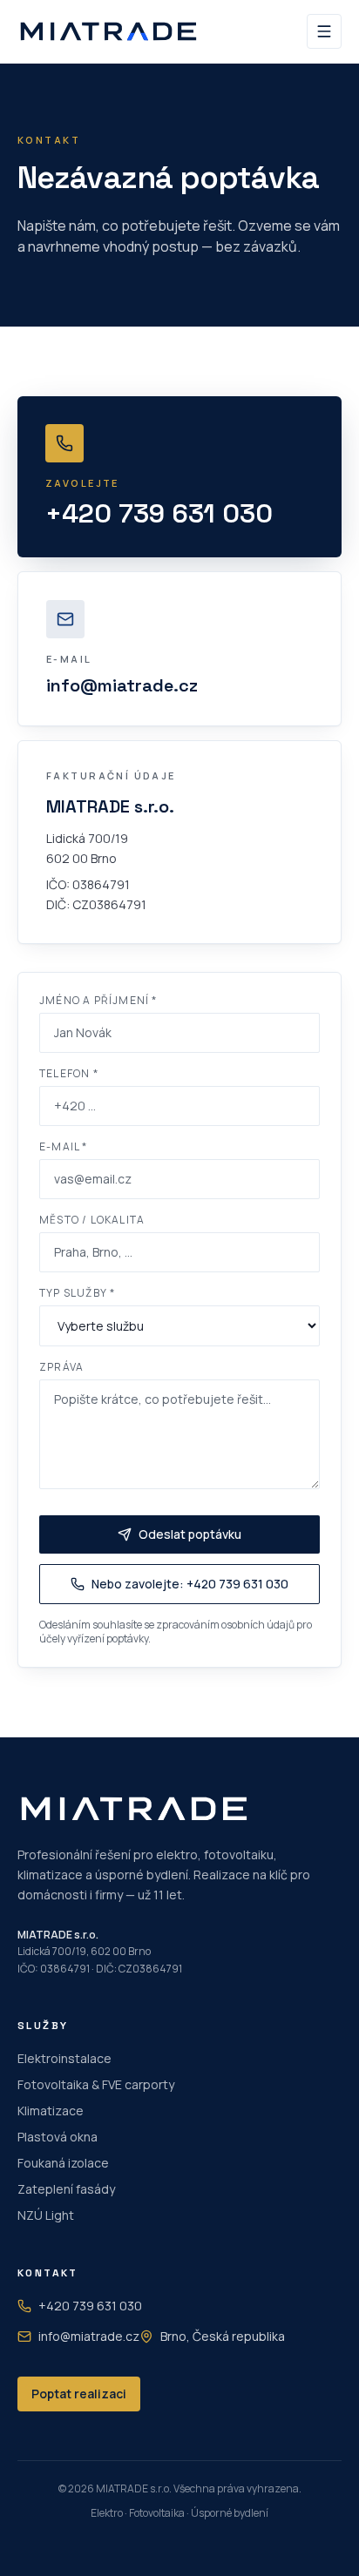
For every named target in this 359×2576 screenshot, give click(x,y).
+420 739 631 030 (90, 2306)
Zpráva (61, 1367)
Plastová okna (58, 2137)
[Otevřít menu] (324, 31)
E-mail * (64, 1147)
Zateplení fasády (66, 2189)
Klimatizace (51, 2111)
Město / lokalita (92, 1220)
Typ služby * (77, 1293)
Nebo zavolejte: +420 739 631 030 (190, 1584)
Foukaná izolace (63, 2163)
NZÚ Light (46, 2215)
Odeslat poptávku (190, 1534)
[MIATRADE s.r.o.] (108, 31)
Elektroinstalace (64, 2058)
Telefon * (69, 1074)
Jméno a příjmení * (98, 1001)
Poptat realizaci (79, 2394)
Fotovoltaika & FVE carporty (96, 2084)
